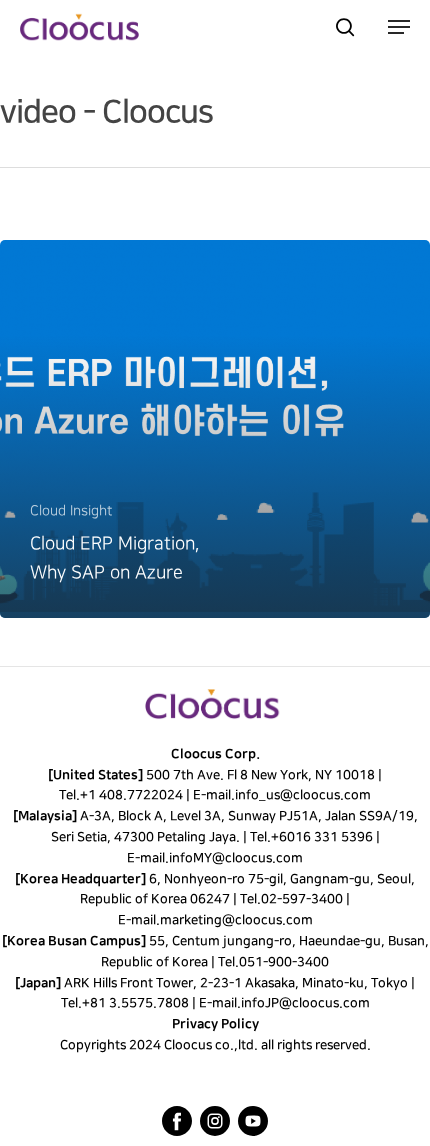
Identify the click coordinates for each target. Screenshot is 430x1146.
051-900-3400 (284, 962)
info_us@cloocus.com (303, 795)
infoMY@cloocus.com (236, 858)
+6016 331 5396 (321, 837)
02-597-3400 (302, 899)
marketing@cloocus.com (235, 920)
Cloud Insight (71, 510)
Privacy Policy (215, 1024)
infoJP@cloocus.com (305, 1003)
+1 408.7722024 (131, 795)
